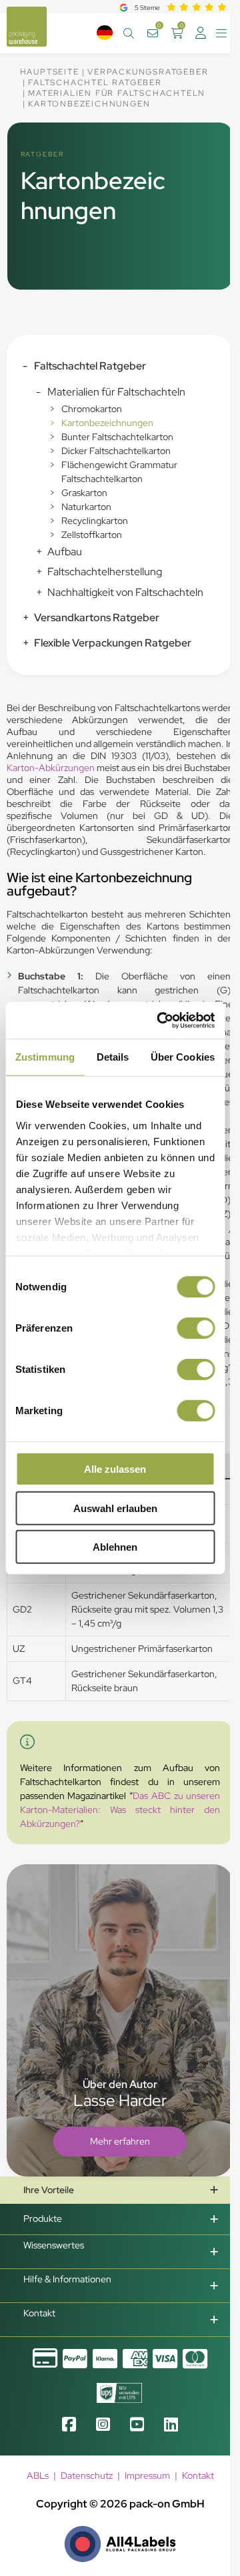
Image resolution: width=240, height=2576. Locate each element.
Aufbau (65, 552)
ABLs (38, 2475)
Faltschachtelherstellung (105, 572)
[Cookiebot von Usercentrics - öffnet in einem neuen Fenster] (161, 1020)
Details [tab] (113, 1057)
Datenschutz (87, 2475)
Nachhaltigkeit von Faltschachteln (125, 592)
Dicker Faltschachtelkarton (116, 451)
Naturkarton (86, 507)
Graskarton (84, 493)
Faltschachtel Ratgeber (90, 366)
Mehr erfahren (120, 2141)
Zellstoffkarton (92, 535)
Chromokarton (92, 409)
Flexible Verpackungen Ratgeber (113, 643)
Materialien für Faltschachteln (116, 392)
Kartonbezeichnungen (107, 423)
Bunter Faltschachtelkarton (117, 437)
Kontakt (198, 2475)
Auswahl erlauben (115, 1508)
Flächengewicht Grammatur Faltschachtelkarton (119, 472)
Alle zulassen (115, 1469)
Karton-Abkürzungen (51, 768)
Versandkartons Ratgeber (97, 618)
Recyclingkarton (95, 521)
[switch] (196, 1328)
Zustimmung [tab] (45, 1057)
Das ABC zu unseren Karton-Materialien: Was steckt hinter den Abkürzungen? (120, 1810)
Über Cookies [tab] (183, 1057)
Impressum (147, 2475)
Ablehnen (115, 1547)
